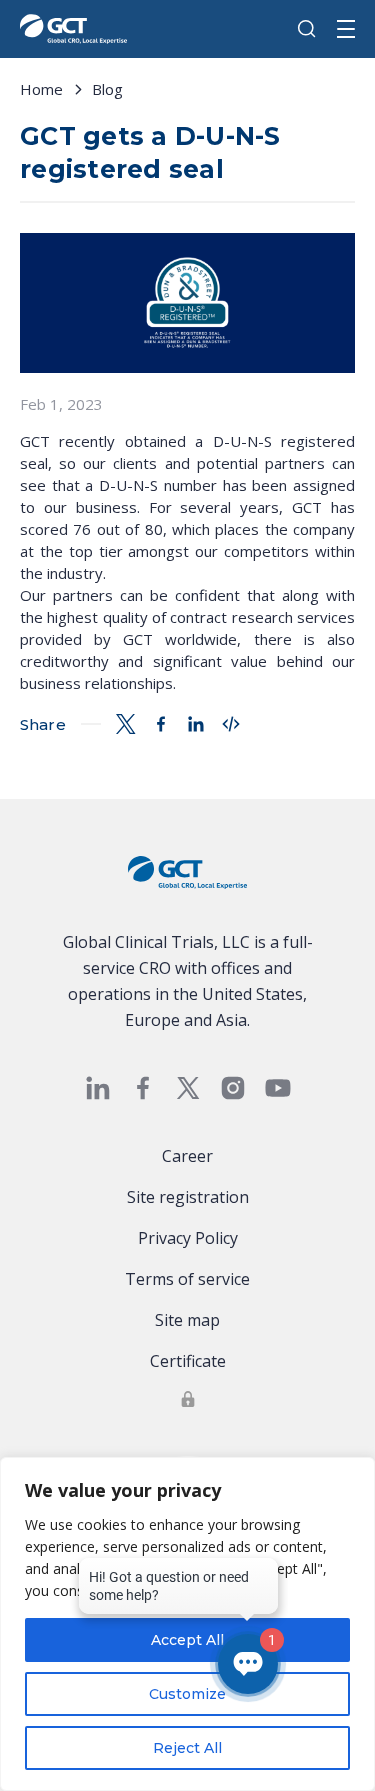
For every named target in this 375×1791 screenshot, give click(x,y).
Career (187, 1156)
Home (41, 89)
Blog (107, 89)
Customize (187, 1694)
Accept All (187, 1640)
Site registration (188, 1197)
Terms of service (187, 1279)
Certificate (188, 1361)
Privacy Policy (188, 1238)
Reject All (187, 1748)
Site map (187, 1320)
